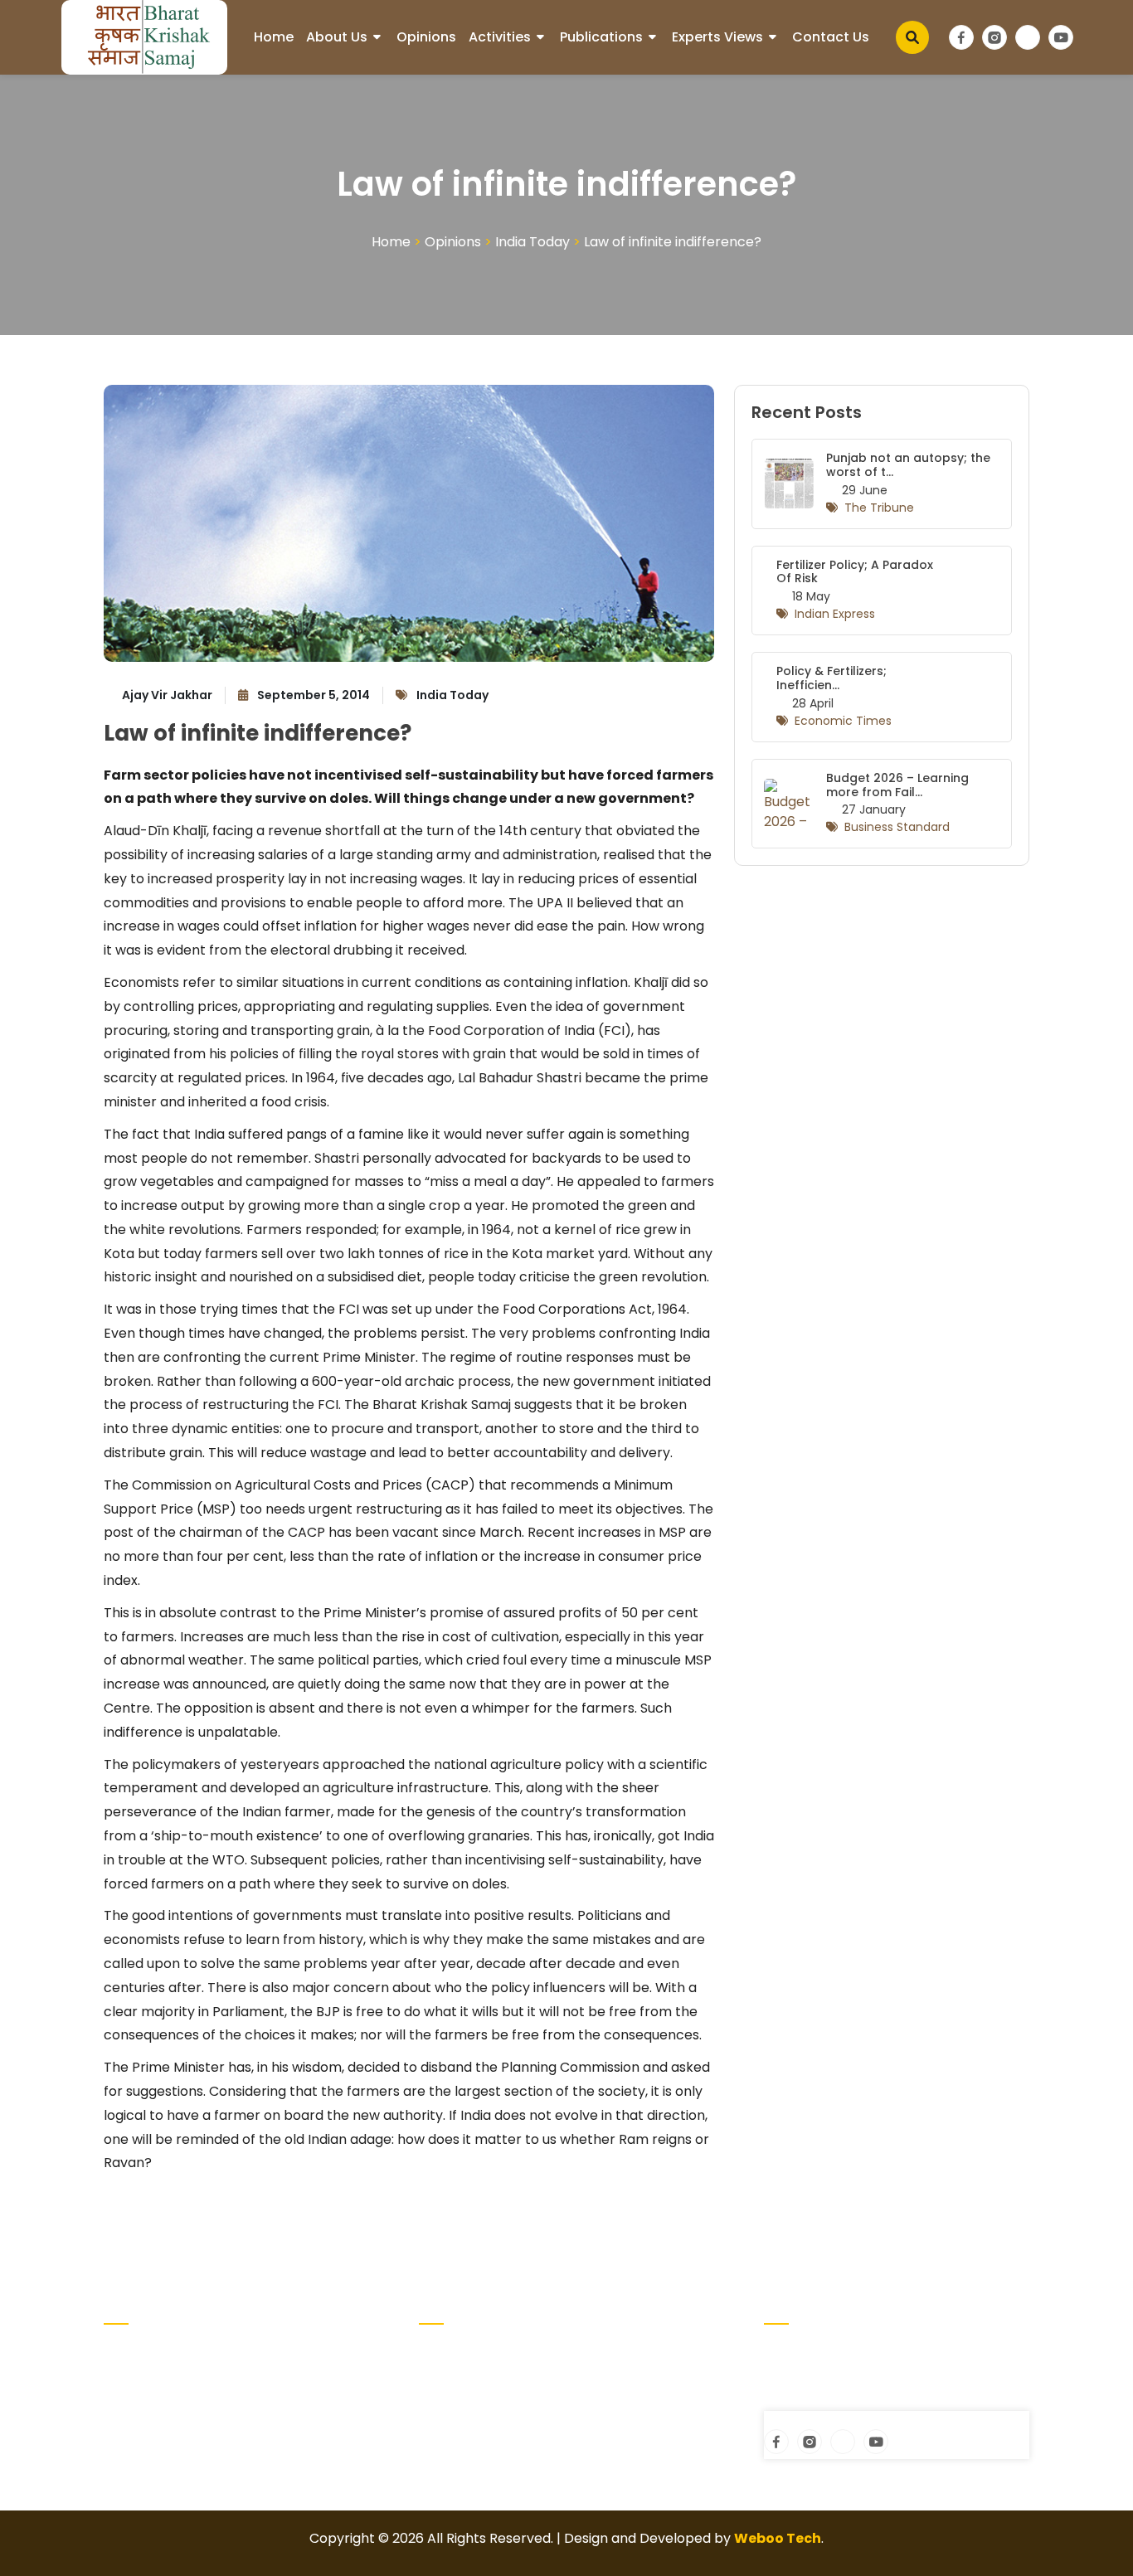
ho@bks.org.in (824, 2401)
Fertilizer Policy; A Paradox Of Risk (855, 572)
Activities (500, 37)
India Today (532, 242)
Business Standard (897, 827)
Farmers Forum (469, 2432)
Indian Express (835, 614)
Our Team (606, 2379)
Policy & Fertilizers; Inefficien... (832, 678)
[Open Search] (912, 37)
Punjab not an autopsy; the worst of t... (908, 465)
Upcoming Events (630, 2352)
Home (274, 37)
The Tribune (879, 508)
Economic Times (843, 721)
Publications (601, 37)
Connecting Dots (474, 2406)
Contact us (831, 37)
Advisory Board (468, 2379)
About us (337, 37)
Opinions (426, 37)
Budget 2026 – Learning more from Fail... (897, 785)
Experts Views (717, 37)
